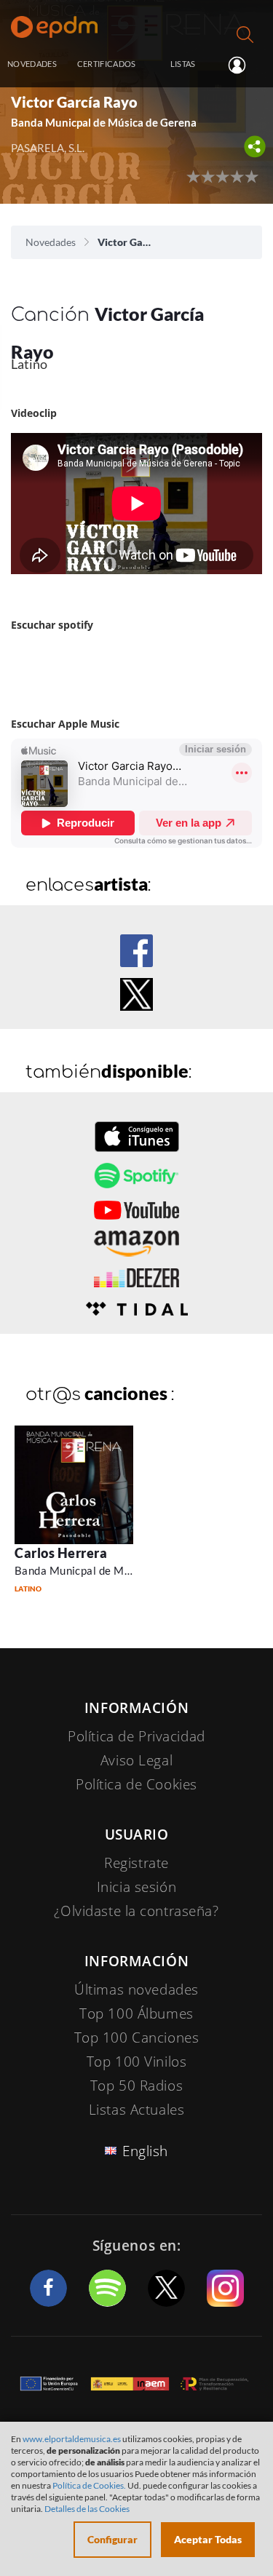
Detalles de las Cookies (87, 2509)
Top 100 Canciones (137, 2038)
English (145, 2151)
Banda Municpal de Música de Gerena (110, 1570)
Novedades (51, 242)
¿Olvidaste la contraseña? (136, 1911)
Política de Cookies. (89, 2485)
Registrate (136, 1863)
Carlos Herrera (61, 1553)
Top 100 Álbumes (136, 2014)
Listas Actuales (137, 2110)
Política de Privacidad (136, 1736)
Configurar (112, 2539)
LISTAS (183, 64)
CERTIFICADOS (107, 64)
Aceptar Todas (208, 2539)
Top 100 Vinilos (137, 2062)
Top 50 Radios (136, 2086)
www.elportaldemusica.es (72, 2439)
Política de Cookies (136, 1784)
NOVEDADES (32, 64)
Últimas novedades (136, 1989)
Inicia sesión (243, 65)
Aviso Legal (136, 1760)
